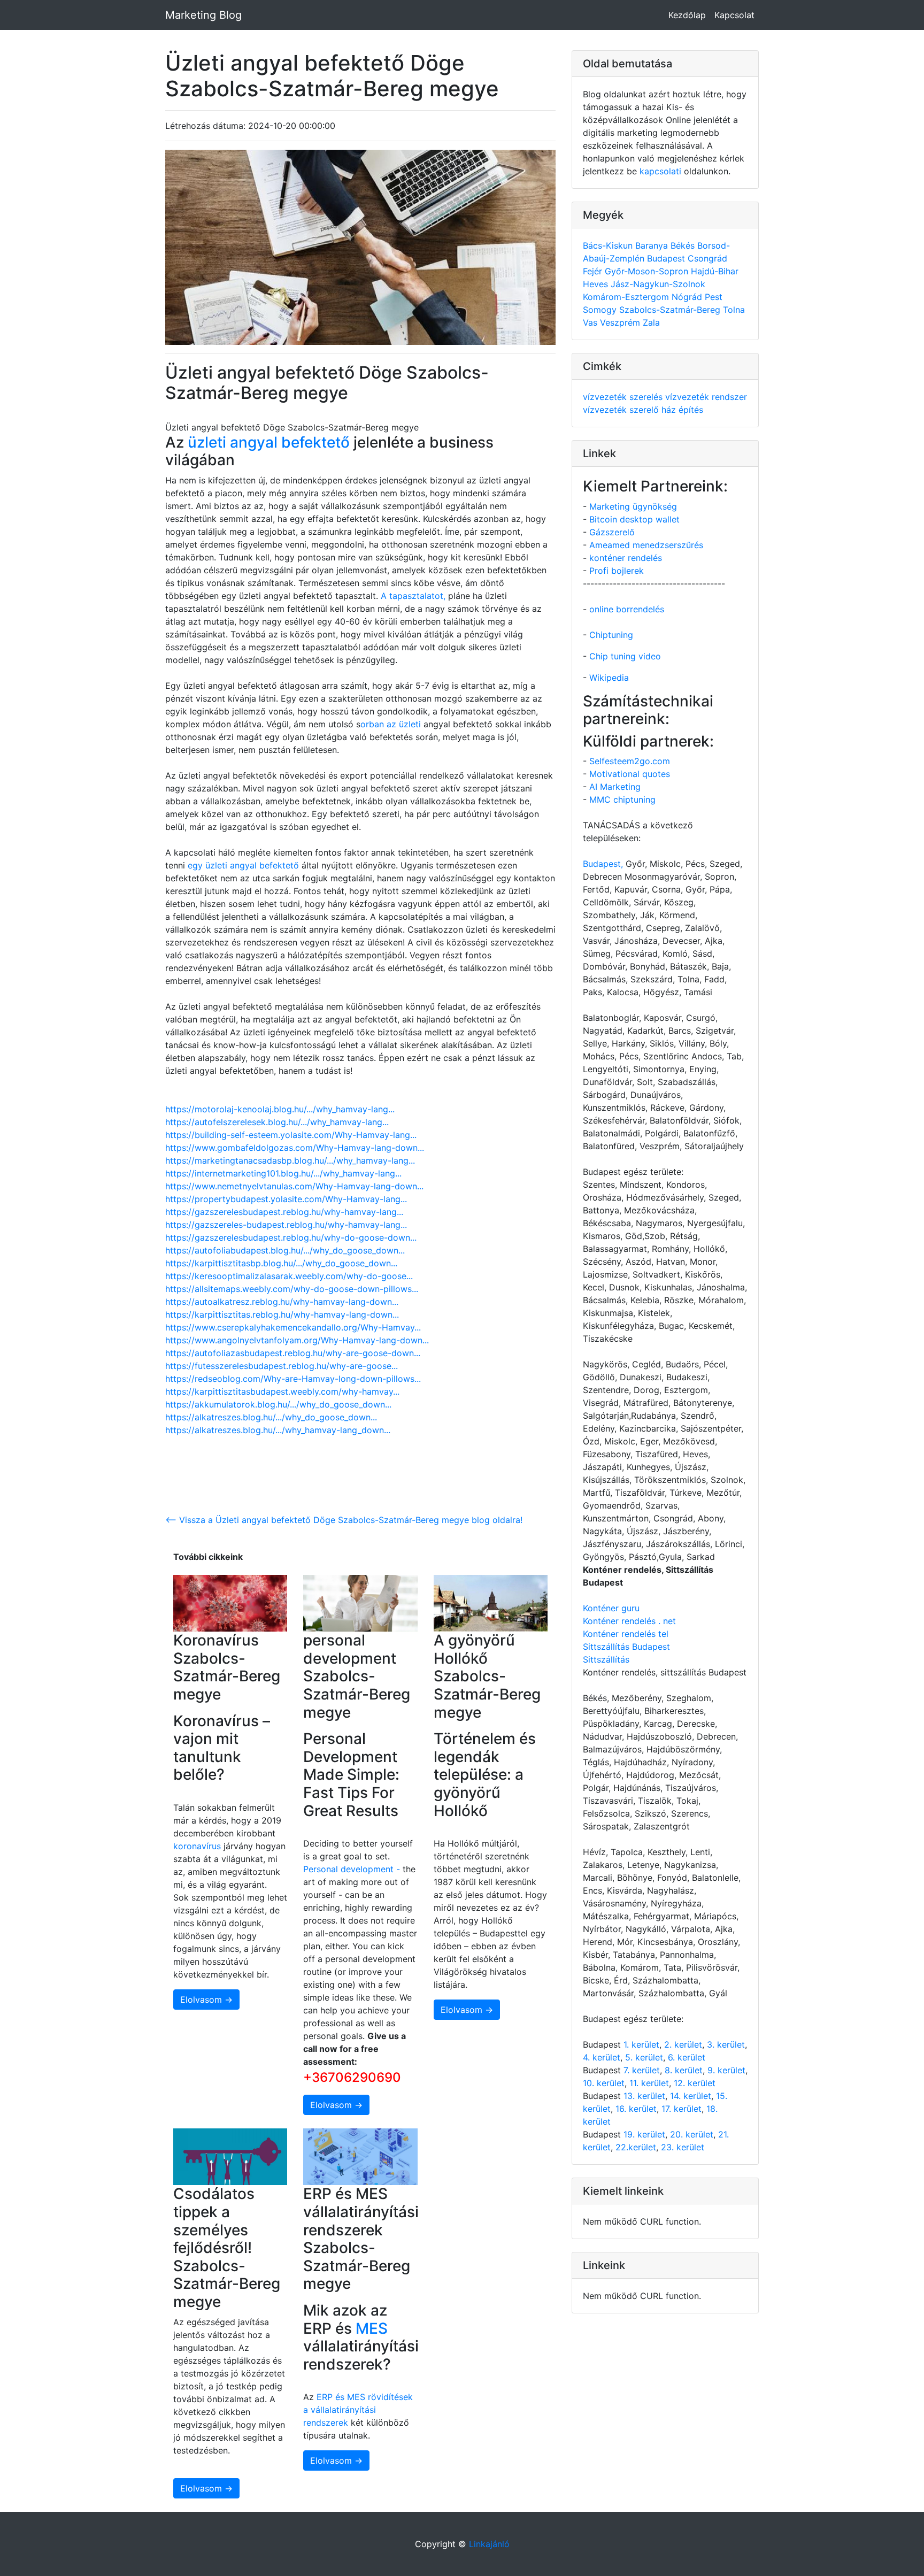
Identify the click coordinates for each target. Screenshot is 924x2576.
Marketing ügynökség (633, 506)
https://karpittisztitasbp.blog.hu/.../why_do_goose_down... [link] (281, 1263)
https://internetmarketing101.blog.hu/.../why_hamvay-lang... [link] (283, 1173)
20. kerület (692, 2134)
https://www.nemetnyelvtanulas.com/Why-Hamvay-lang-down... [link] (294, 1186)
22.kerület (636, 2147)
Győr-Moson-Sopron (648, 271)
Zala (651, 322)
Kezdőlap (687, 15)
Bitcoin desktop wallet (634, 519)
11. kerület (649, 2083)
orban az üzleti (391, 724)
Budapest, (603, 864)
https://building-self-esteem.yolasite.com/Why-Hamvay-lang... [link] (291, 1135)
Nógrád (688, 297)
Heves (597, 284)
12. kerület (695, 2083)
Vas (591, 322)
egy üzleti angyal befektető (245, 865)
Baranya (653, 245)
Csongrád (707, 258)
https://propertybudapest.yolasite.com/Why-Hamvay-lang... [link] (286, 1199)
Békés (684, 245)
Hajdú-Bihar (715, 271)
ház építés (682, 410)
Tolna (734, 310)
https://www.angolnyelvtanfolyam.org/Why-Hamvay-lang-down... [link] (297, 1340)
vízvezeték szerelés (624, 397)
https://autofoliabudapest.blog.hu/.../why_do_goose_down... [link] (285, 1250)
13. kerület (644, 2096)
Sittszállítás (606, 1659)
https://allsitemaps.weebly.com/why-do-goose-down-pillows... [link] (292, 1289)
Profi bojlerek (617, 571)
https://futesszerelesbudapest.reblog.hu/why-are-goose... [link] (282, 1366)
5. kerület (644, 2057)
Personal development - (352, 1869)
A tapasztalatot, (413, 596)
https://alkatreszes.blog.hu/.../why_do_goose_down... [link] (271, 1417)
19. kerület (644, 2134)
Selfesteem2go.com (630, 761)
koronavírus (197, 1846)
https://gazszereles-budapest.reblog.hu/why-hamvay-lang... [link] (286, 1225)
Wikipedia (609, 678)
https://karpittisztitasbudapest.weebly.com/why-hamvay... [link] (282, 1391)
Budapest (667, 258)
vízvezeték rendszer (706, 397)
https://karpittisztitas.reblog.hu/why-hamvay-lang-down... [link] (282, 1314)
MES (372, 2328)
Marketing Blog (203, 15)
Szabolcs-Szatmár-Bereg (671, 310)
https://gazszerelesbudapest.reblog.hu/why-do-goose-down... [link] (291, 1237)
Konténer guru (611, 1608)
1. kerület (641, 2044)
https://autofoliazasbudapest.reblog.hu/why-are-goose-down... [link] (293, 1353)
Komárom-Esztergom (627, 297)
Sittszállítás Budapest (626, 1647)
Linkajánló (489, 2544)
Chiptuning (611, 635)
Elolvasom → (206, 2000)
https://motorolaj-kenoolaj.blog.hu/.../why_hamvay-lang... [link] (280, 1109)
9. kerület (726, 2070)
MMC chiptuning (622, 799)
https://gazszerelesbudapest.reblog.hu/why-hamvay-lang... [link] (284, 1212)
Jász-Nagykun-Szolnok (658, 284)
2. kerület (683, 2044)
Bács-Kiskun (609, 245)
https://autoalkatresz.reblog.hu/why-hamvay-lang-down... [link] (282, 1302)
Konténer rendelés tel (626, 1634)
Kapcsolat (734, 15)
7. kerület (642, 2070)
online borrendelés (627, 609)
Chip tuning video (625, 656)
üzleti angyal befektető (269, 442)
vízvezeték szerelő (622, 410)
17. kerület (682, 2109)
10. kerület (604, 2083)
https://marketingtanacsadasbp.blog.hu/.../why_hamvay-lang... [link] (290, 1160)
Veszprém (621, 322)
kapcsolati (660, 171)
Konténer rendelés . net (629, 1621)
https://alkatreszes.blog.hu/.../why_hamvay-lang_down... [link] (278, 1430)
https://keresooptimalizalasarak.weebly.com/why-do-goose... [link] (289, 1276)
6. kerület (687, 2057)
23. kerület (683, 2147)
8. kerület (684, 2070)
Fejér (594, 271)
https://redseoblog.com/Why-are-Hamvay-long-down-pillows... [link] (293, 1379)
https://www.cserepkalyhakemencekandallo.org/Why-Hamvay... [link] (293, 1327)
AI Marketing (615, 787)
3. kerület (726, 2044)
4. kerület (602, 2057)
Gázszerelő (612, 532)
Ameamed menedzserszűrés (646, 545)
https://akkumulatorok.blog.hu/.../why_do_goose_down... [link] (278, 1404)
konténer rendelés (626, 558)
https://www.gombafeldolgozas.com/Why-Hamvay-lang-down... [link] (295, 1148)
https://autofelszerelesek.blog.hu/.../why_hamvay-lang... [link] (277, 1122)
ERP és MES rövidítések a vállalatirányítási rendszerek (358, 2410)
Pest (714, 297)
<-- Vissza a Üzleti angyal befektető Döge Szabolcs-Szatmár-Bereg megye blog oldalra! (344, 1520)
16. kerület (636, 2109)
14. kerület (691, 2096)
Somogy (601, 310)
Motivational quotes (630, 774)
